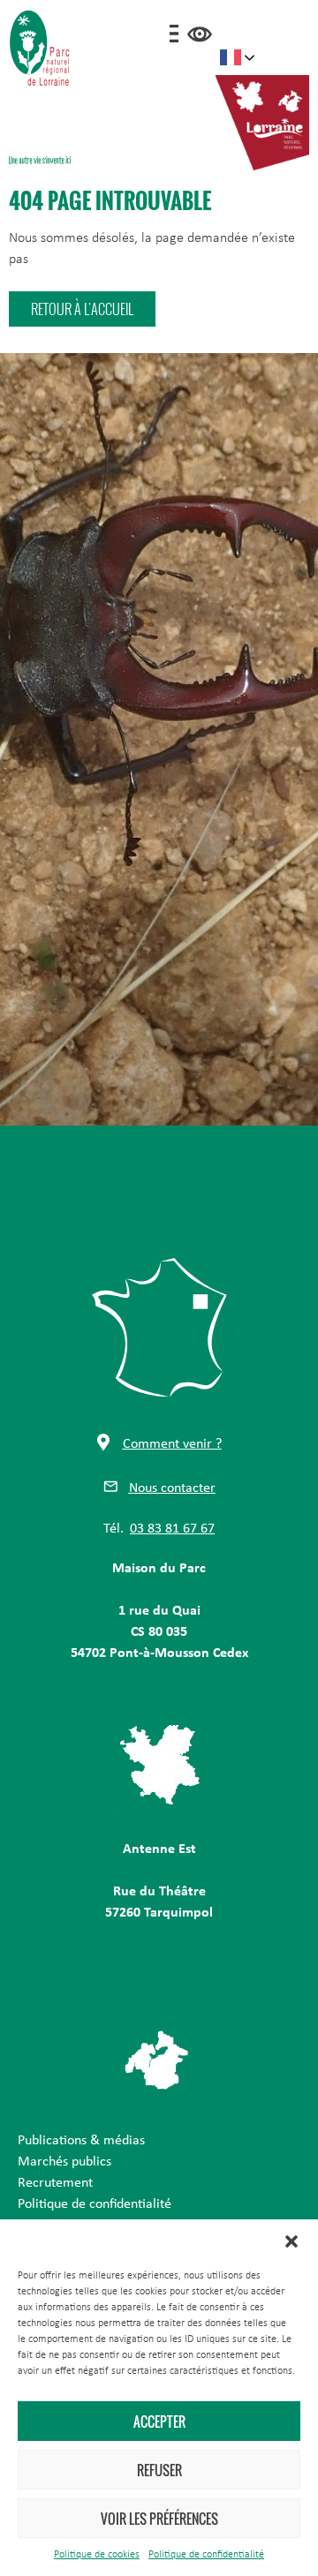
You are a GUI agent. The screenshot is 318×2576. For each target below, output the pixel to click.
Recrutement (55, 2183)
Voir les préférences (159, 2519)
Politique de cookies (97, 2555)
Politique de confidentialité (206, 2555)
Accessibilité (200, 34)
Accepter (159, 2422)
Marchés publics (64, 2162)
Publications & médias (81, 2141)
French (238, 57)
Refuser (159, 2470)
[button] (291, 2241)
